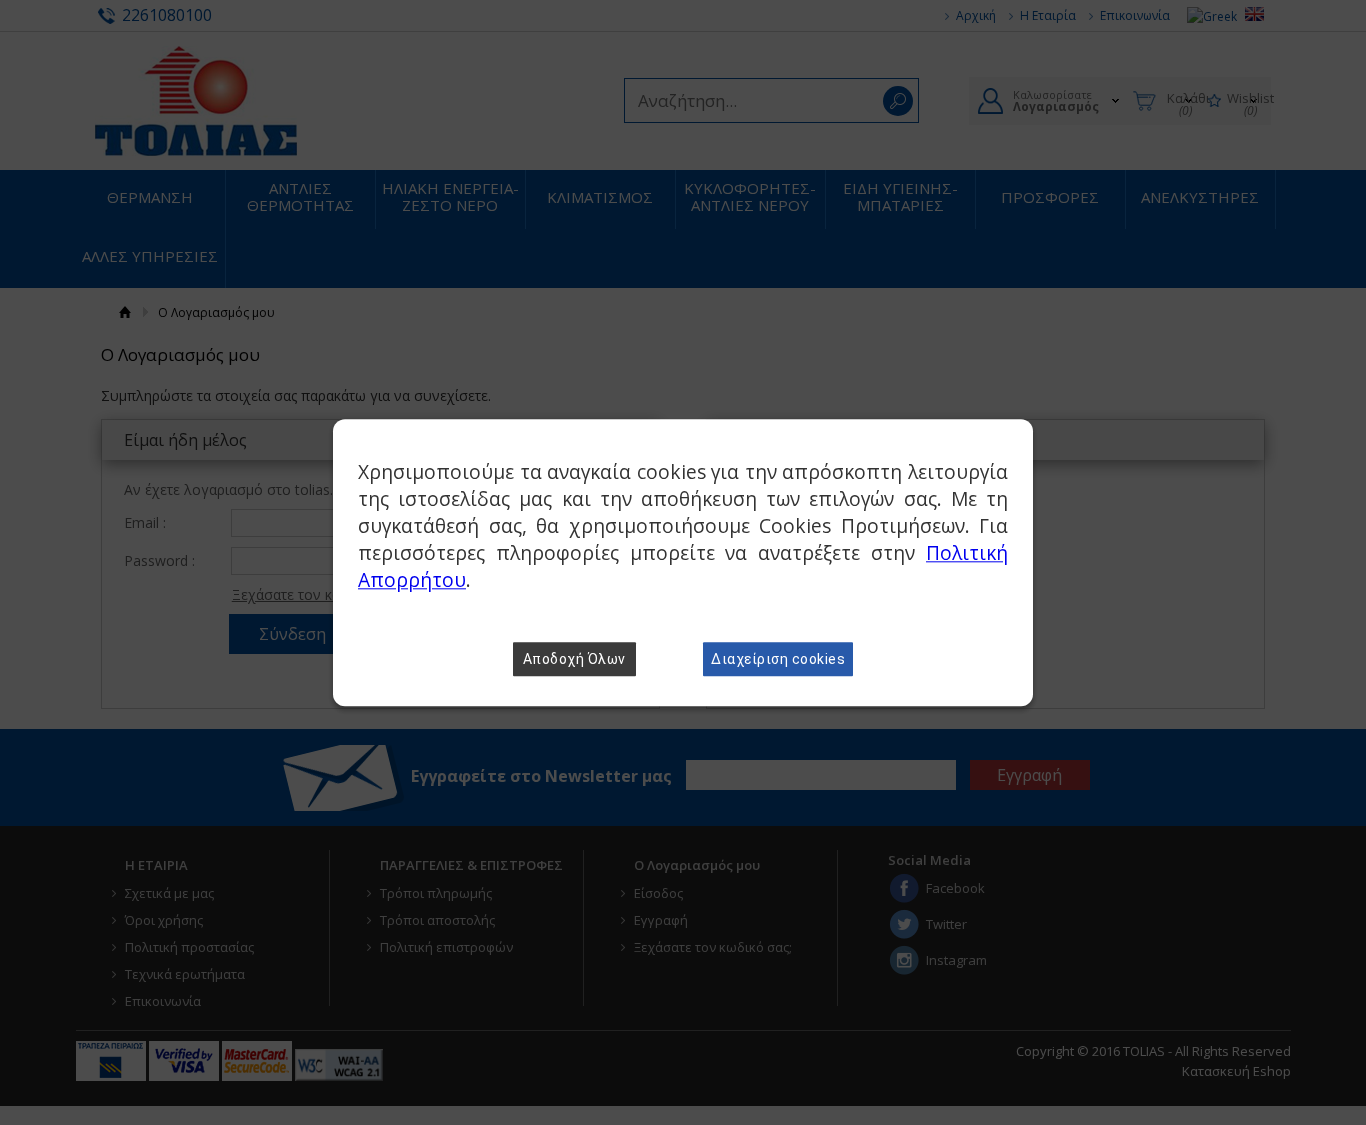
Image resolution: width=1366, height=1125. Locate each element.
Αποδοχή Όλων (574, 659)
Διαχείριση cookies (778, 659)
